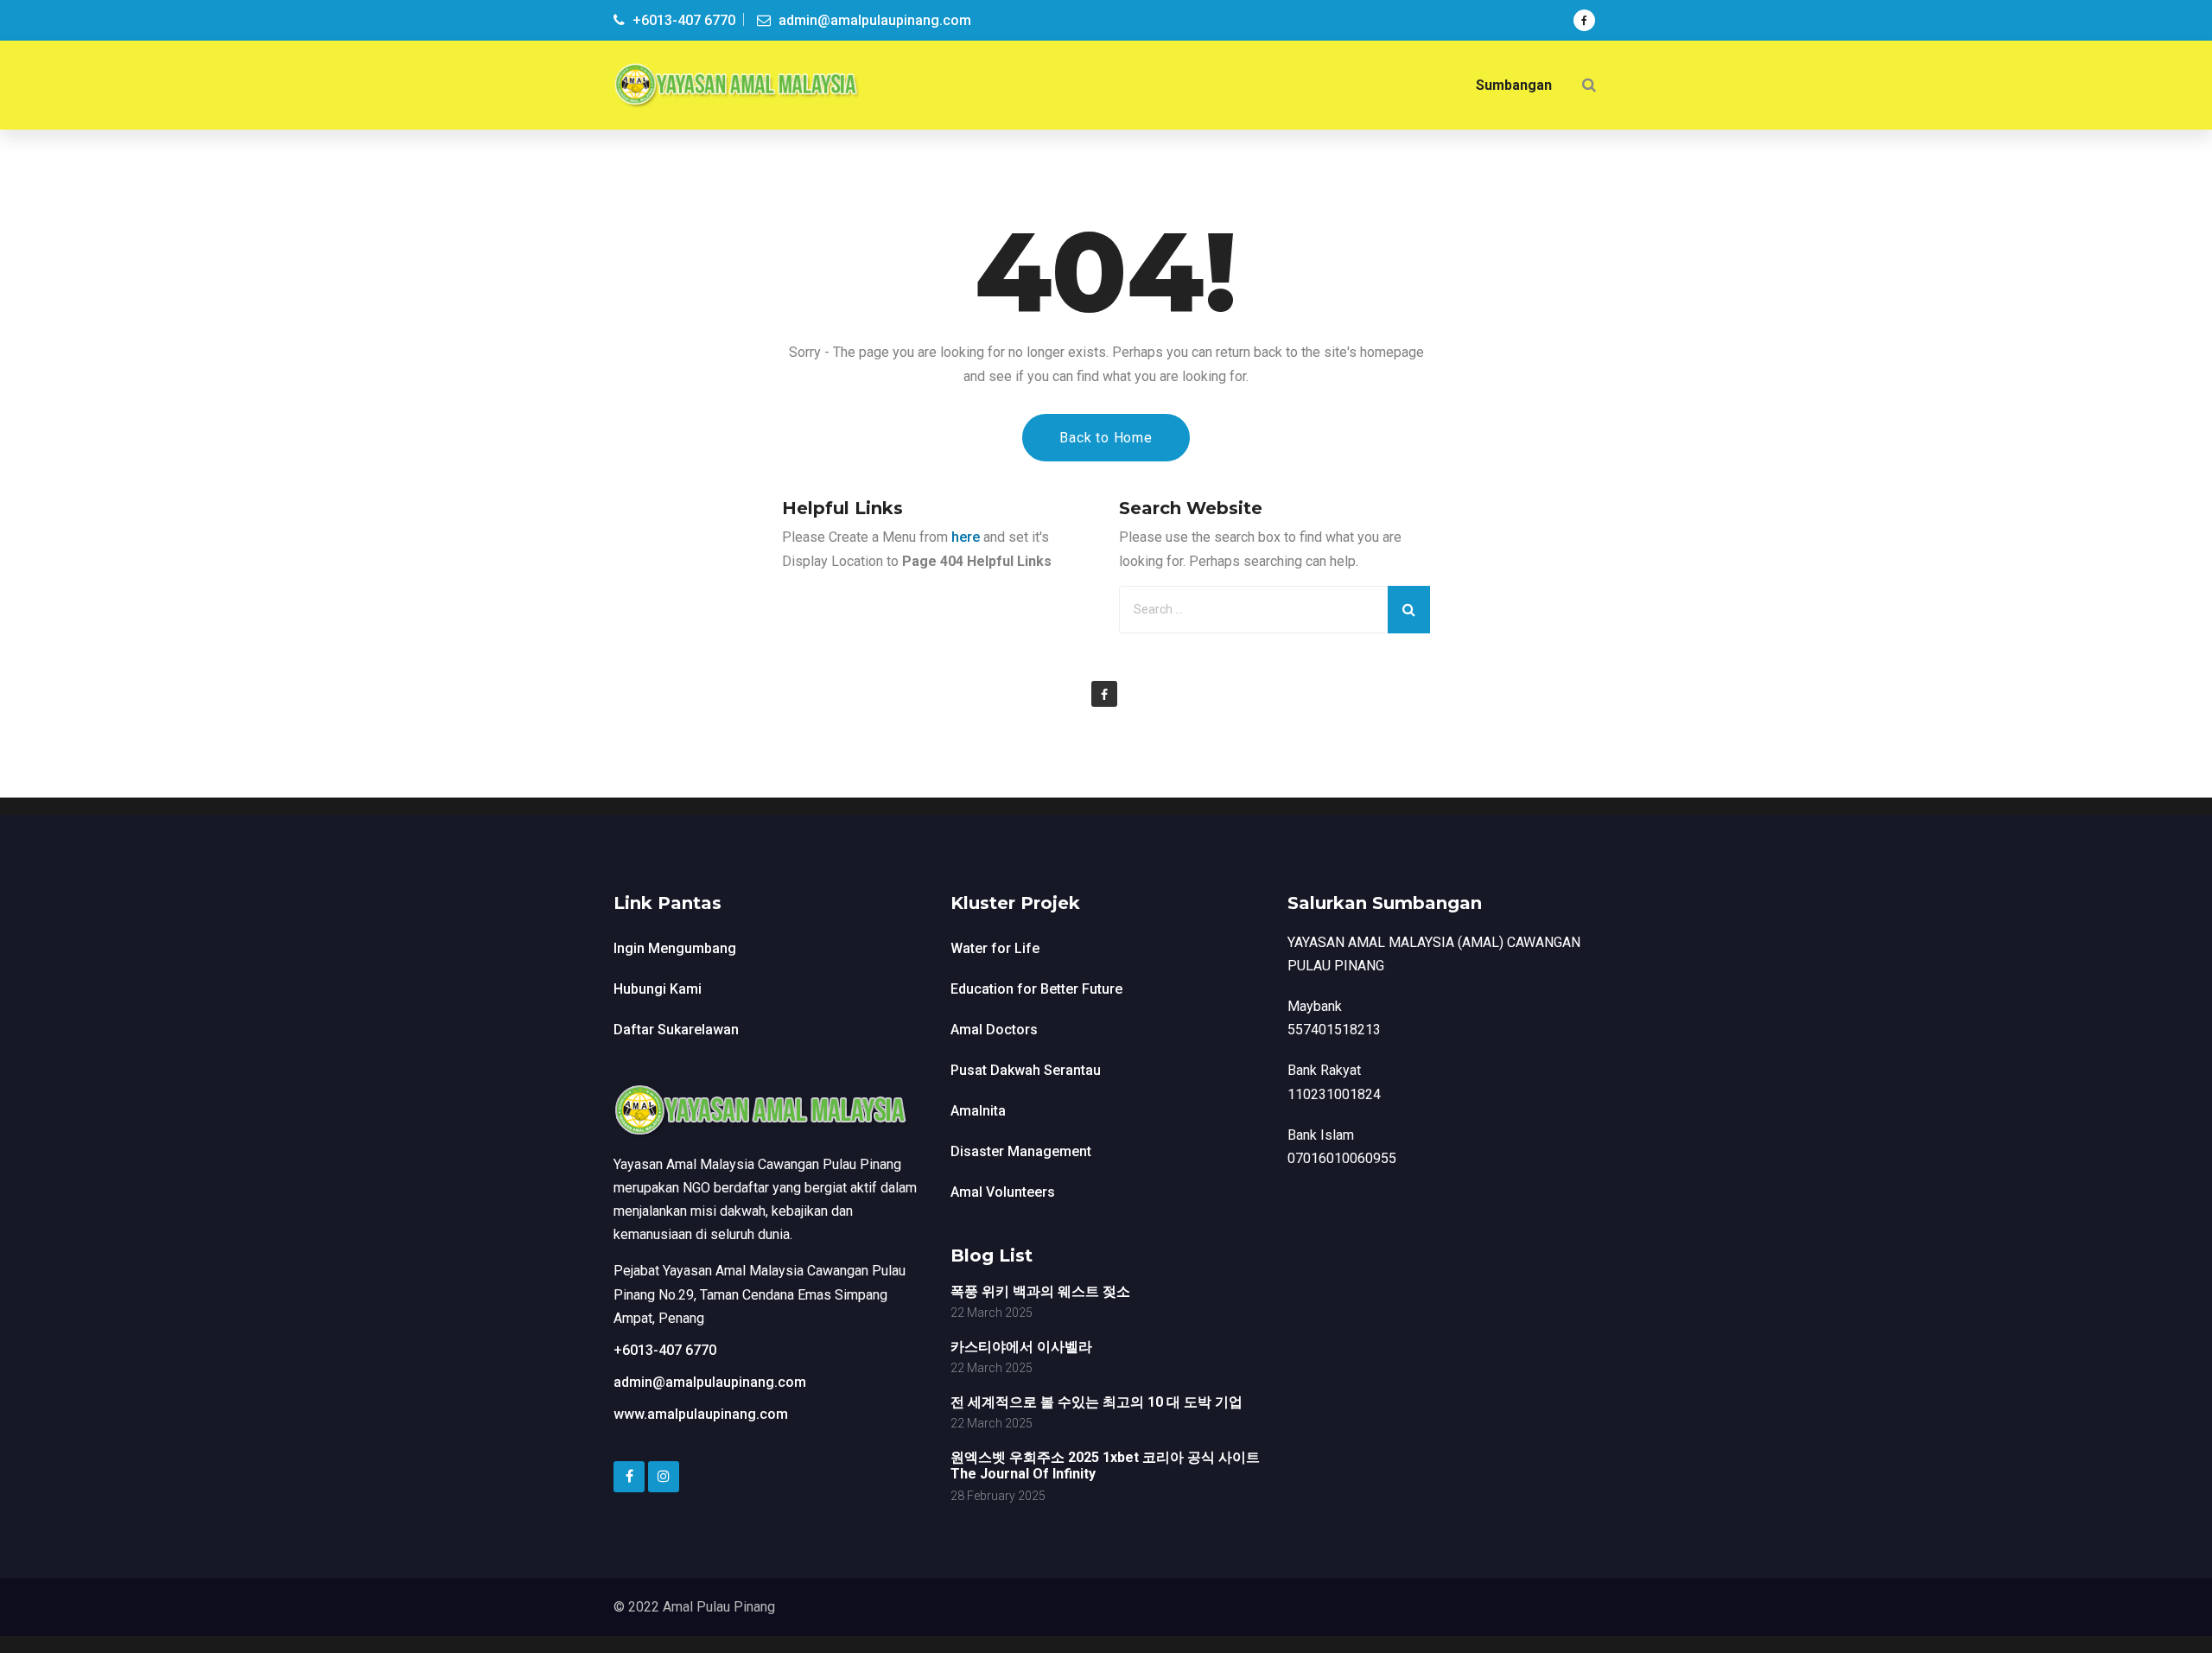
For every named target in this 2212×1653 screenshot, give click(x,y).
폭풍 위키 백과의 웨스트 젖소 (1040, 1291)
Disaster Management (1021, 1151)
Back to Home (1106, 438)
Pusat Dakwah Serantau (1026, 1070)
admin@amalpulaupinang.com (710, 1382)
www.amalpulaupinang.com (701, 1414)
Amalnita (978, 1111)
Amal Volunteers (1003, 1192)
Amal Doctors (994, 1030)
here (966, 537)
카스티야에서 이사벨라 (1021, 1347)
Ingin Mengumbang (675, 948)
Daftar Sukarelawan (676, 1030)
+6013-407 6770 (665, 1350)
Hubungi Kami (658, 989)
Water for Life (995, 948)
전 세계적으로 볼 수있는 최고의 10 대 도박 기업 (1096, 1402)
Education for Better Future (1036, 989)
